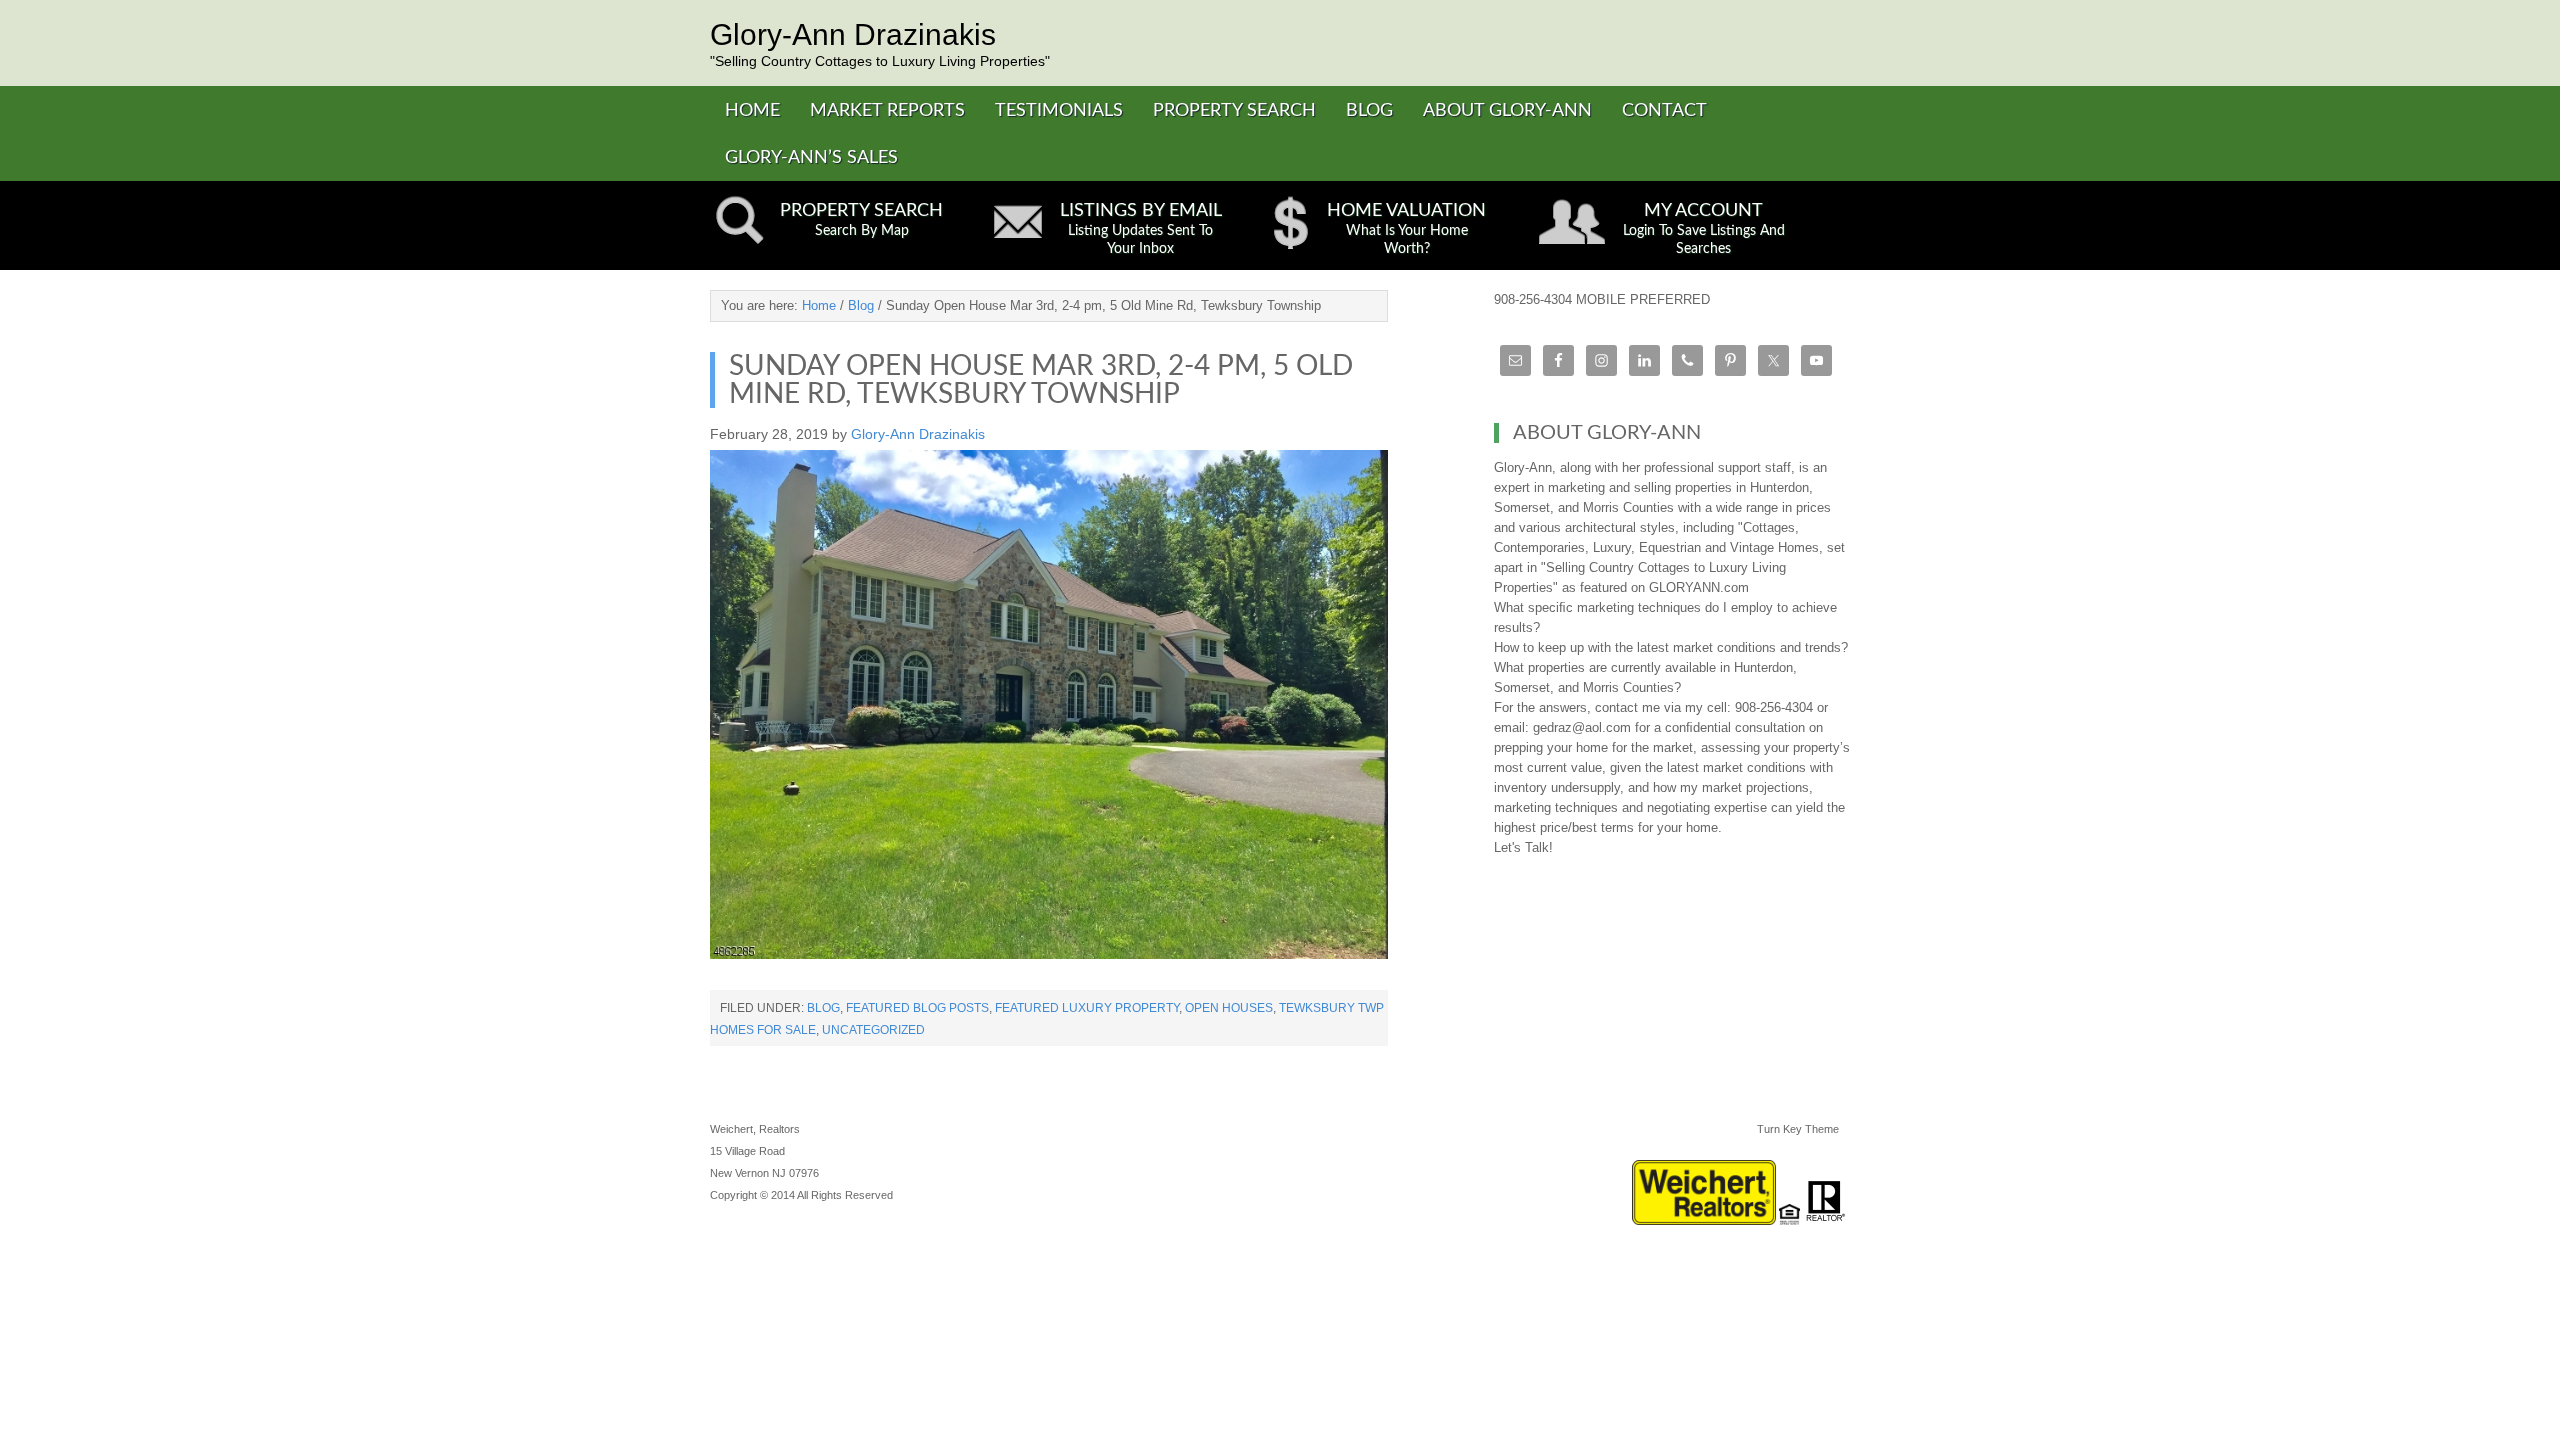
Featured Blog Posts (917, 1008)
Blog (823, 1008)
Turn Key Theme (1798, 1129)
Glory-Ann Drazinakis (853, 34)
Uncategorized (873, 1030)
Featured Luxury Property (1087, 1008)
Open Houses (1229, 1008)
